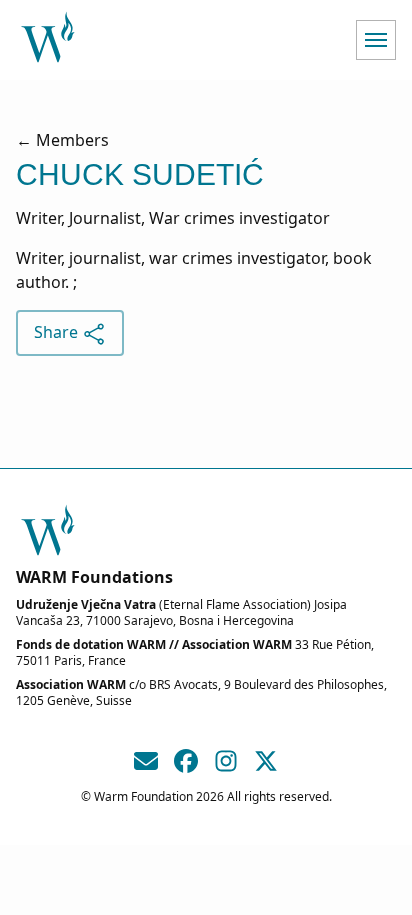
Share (58, 332)
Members (72, 140)
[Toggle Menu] (376, 40)
